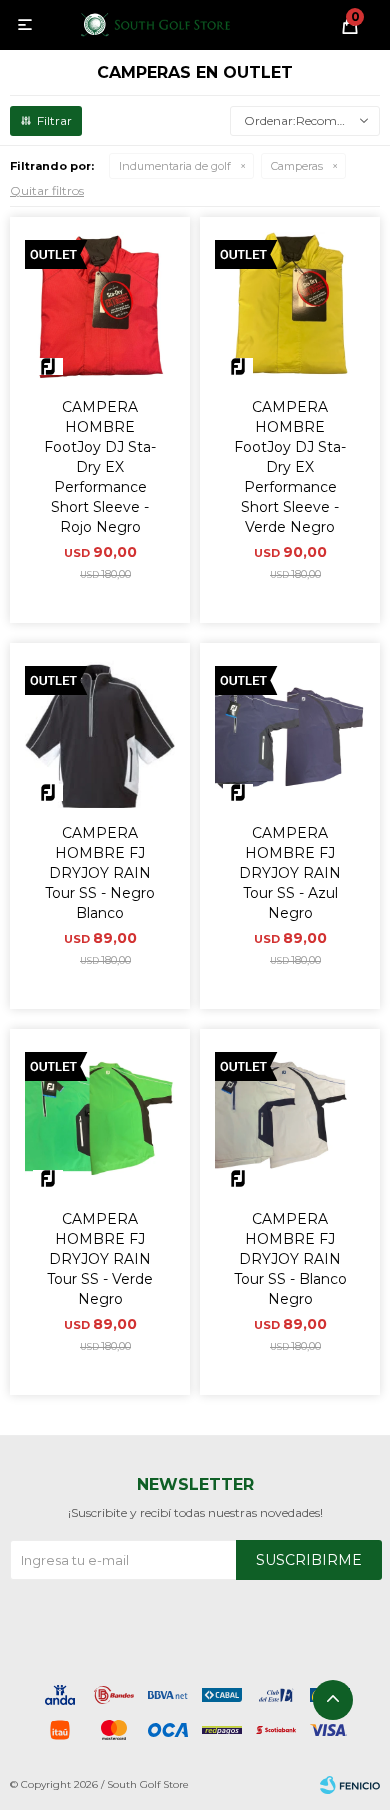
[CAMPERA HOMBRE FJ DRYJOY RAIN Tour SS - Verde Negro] (100, 1119)
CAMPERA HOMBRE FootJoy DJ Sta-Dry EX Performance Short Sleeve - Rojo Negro (100, 467)
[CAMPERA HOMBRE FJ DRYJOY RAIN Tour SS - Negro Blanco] (100, 733)
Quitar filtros (47, 190)
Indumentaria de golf (175, 166)
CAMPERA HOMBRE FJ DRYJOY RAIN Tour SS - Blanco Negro (290, 1259)
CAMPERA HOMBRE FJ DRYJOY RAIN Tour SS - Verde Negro (100, 1259)
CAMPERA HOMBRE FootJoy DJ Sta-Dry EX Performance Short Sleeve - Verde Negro (290, 467)
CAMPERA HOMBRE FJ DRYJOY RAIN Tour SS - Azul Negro (290, 873)
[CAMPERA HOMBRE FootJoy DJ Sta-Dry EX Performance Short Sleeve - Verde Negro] (290, 307)
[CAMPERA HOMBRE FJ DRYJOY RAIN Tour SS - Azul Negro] (290, 733)
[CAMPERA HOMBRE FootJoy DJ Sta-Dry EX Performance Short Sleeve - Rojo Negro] (100, 307)
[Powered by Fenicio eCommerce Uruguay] (350, 1785)
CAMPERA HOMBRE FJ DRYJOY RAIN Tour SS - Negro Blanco (100, 873)
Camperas (297, 166)
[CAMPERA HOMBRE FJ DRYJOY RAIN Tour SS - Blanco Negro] (290, 1119)
